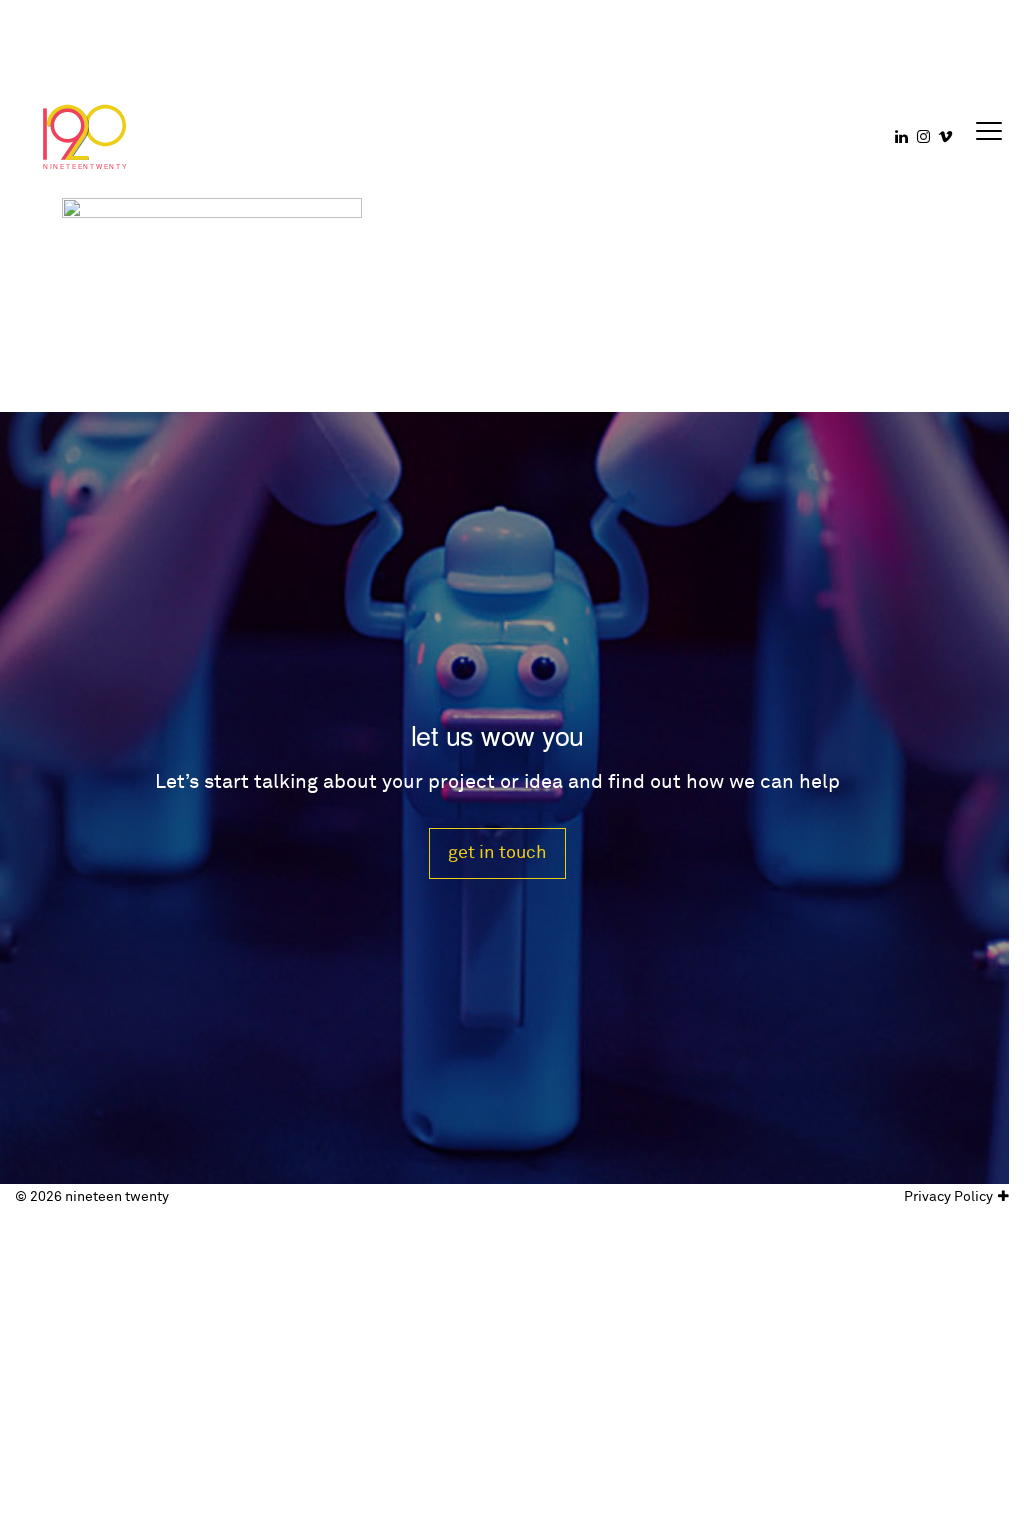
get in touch (497, 852)
